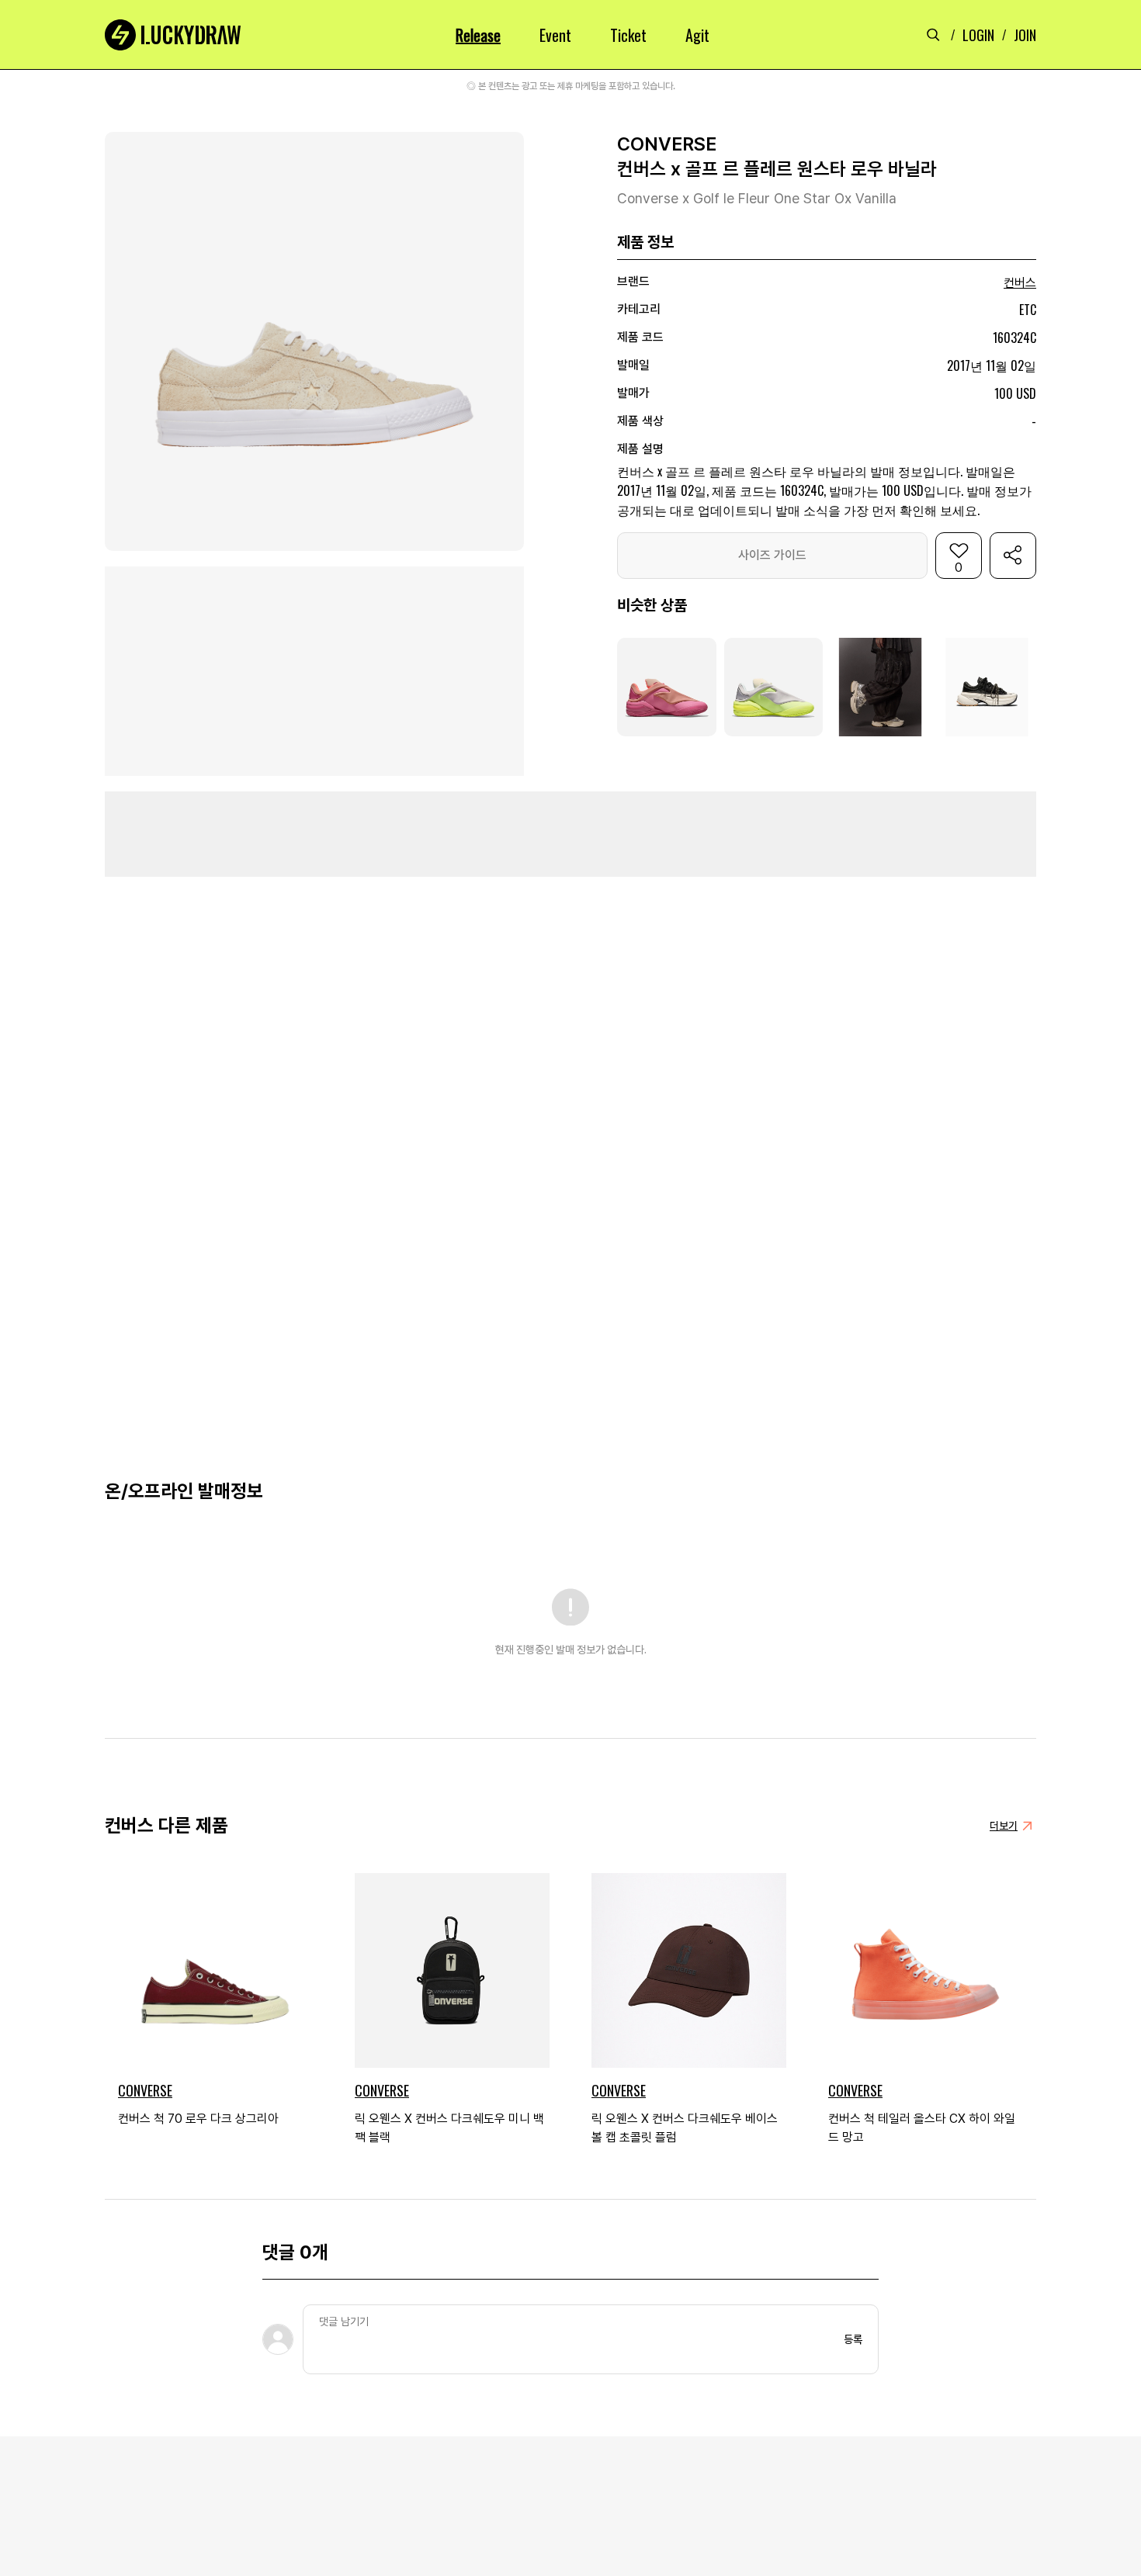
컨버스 (1020, 283)
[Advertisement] (570, 834)
